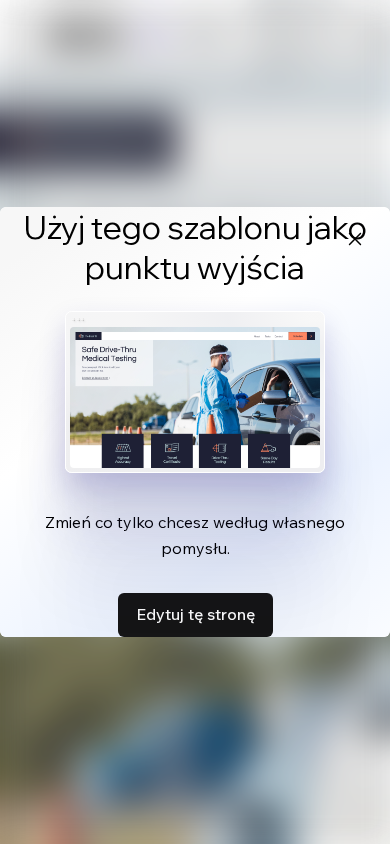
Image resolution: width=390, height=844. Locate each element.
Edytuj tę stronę (195, 614)
